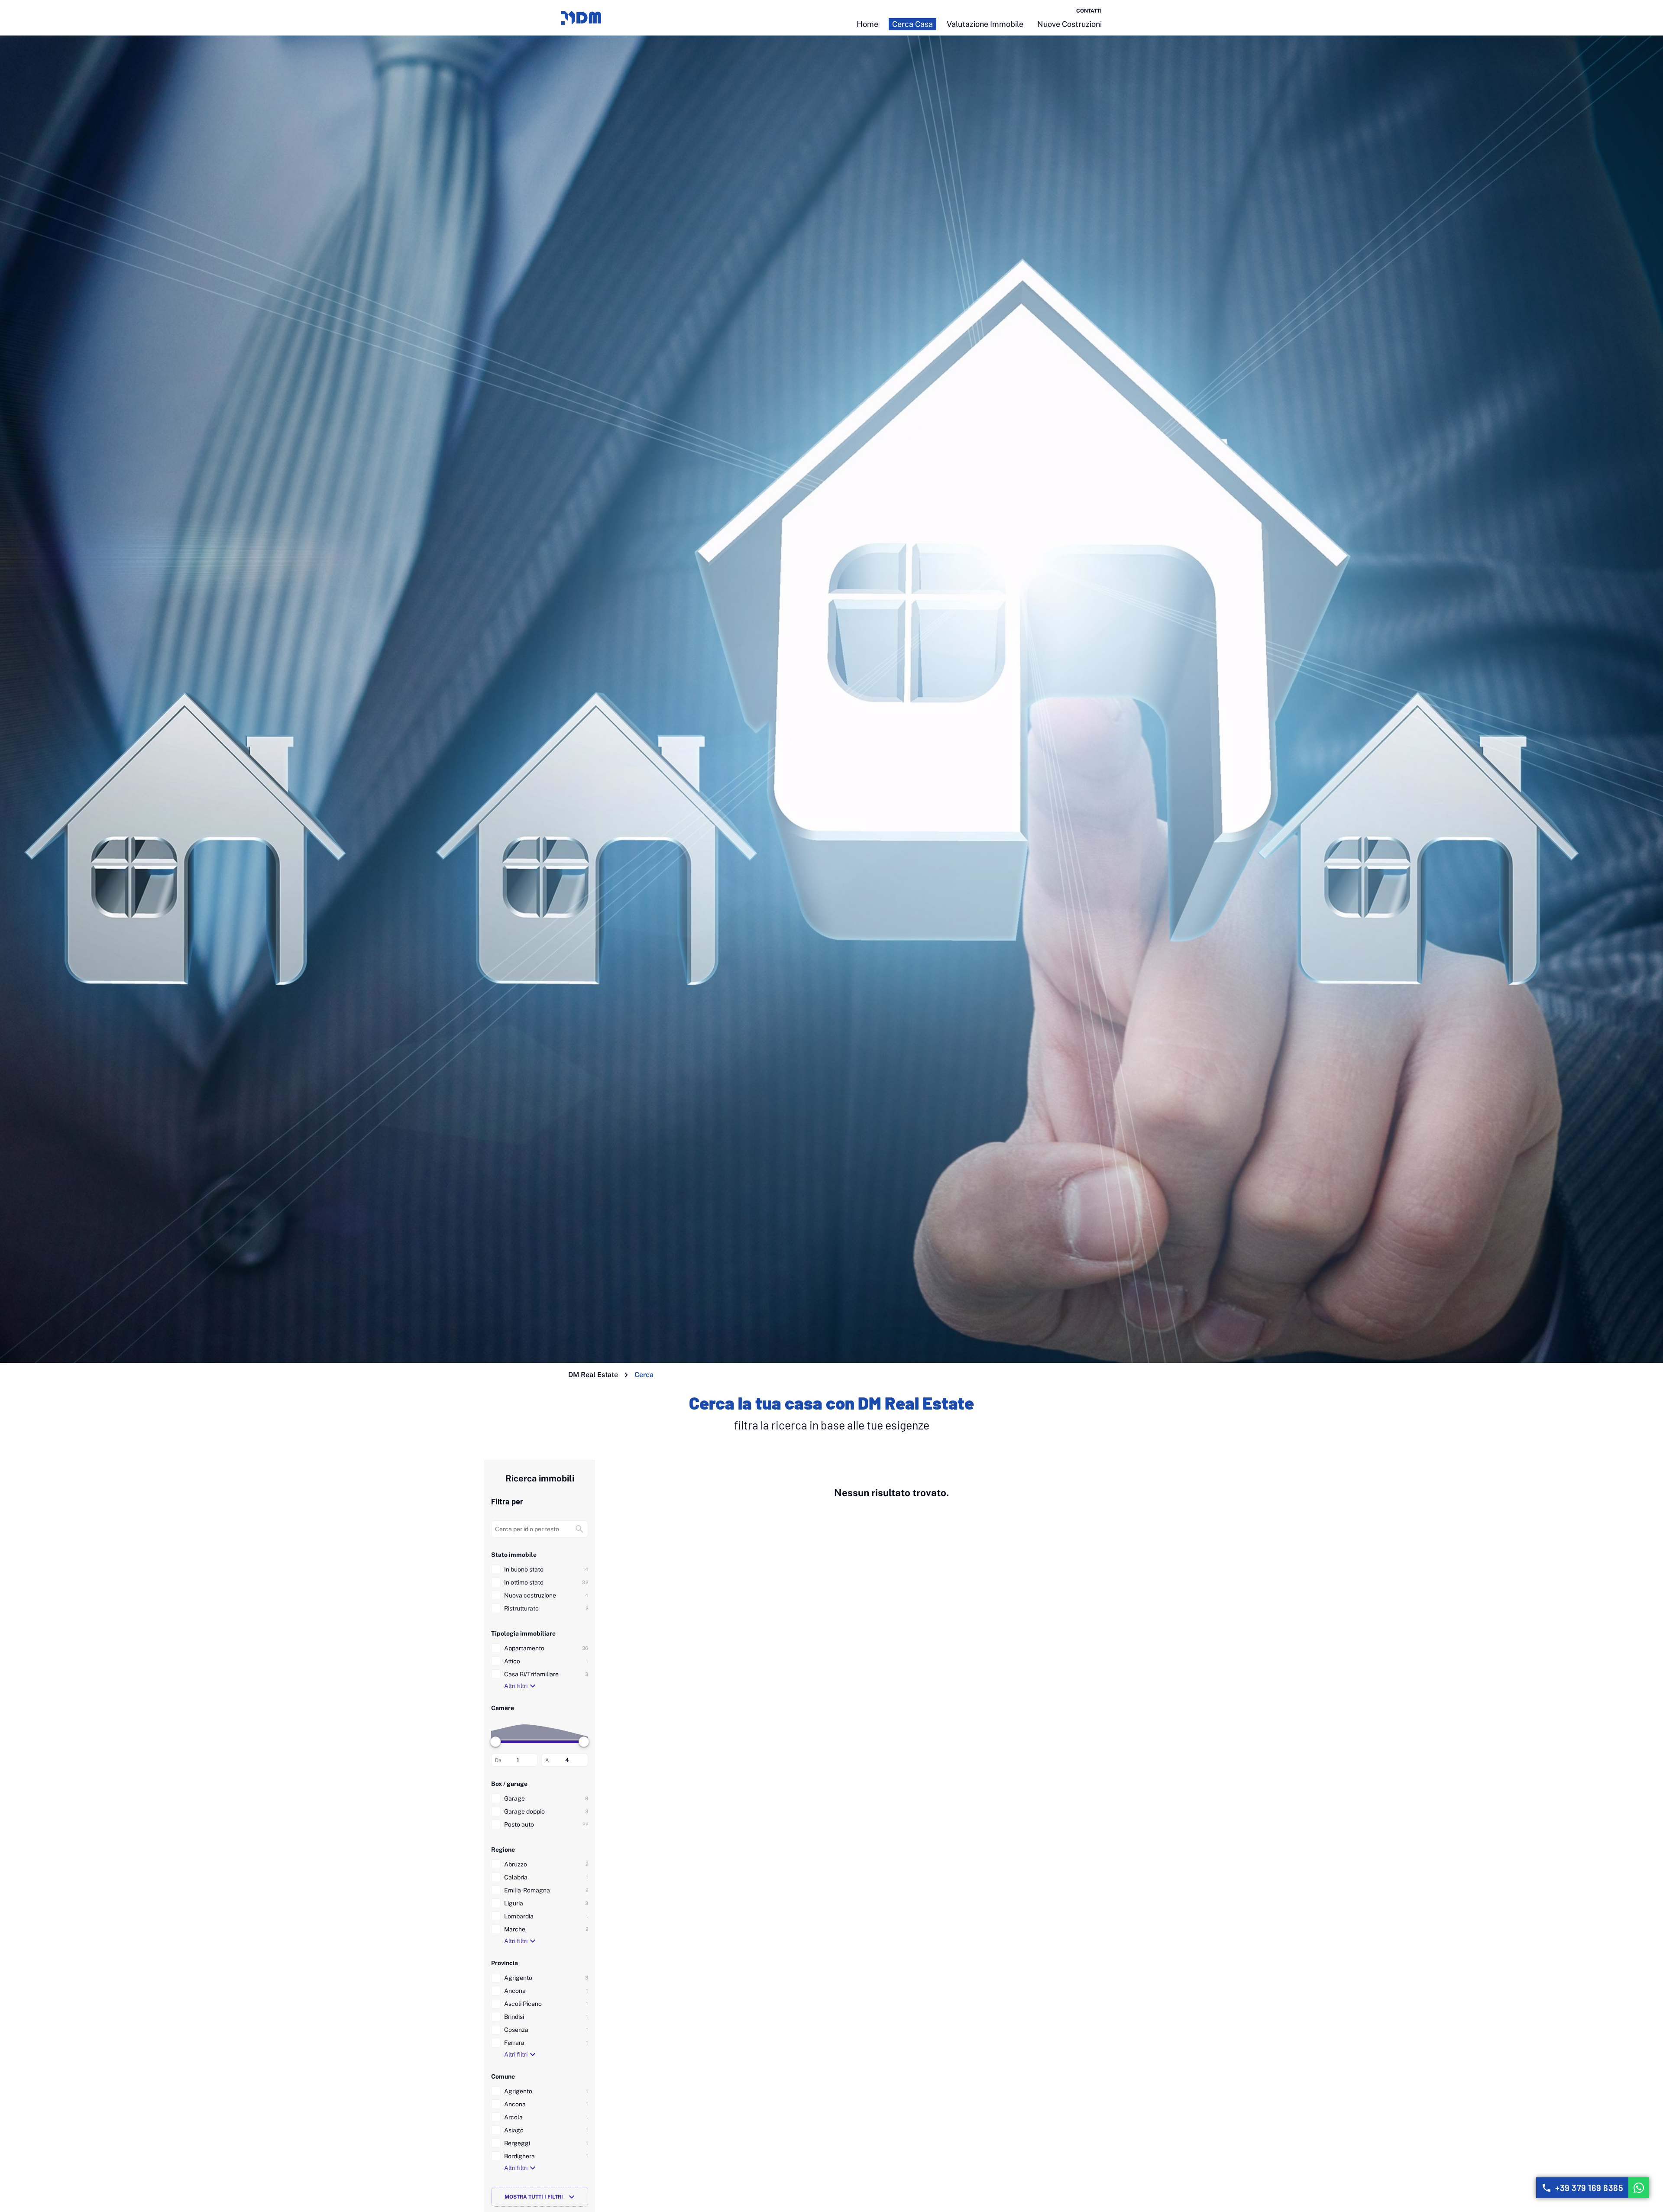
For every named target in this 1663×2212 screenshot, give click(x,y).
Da (498, 1760)
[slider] (495, 1742)
